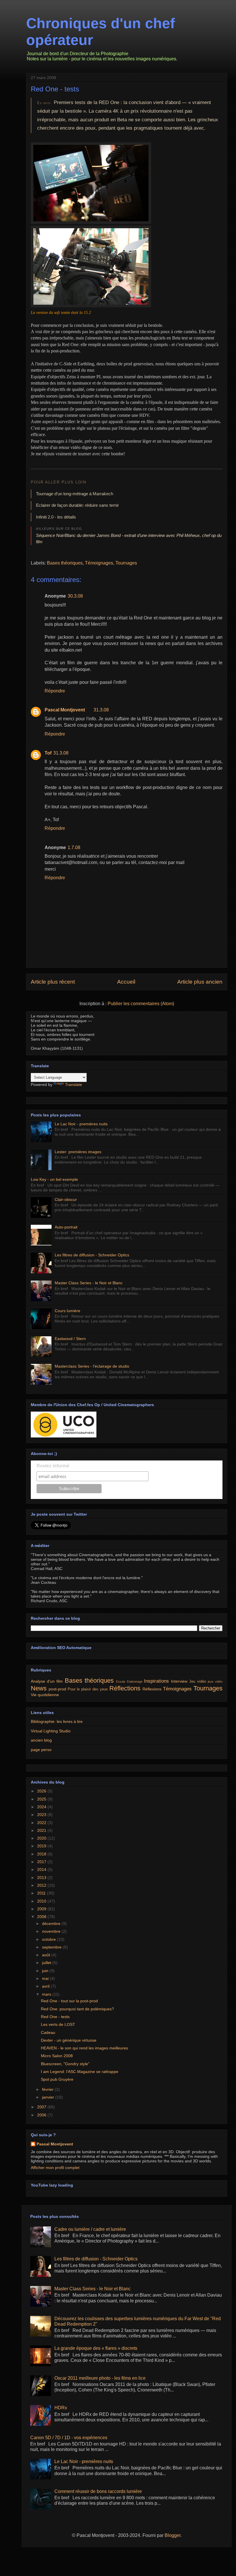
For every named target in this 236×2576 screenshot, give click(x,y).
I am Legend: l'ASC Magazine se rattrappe (80, 2072)
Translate (74, 1084)
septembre (52, 1947)
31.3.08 (101, 710)
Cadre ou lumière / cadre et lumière (90, 2229)
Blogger (173, 2535)
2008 (42, 1917)
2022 (42, 1823)
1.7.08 (74, 848)
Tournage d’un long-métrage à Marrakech (75, 494)
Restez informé (53, 1466)
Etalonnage (135, 1681)
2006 (42, 2115)
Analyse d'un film (47, 1681)
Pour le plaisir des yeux (88, 1689)
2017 (42, 1862)
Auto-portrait (66, 1227)
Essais (121, 1681)
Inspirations (156, 1681)
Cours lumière (67, 1311)
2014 (42, 1869)
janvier (49, 2097)
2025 (42, 1799)
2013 (42, 1878)
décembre (52, 1924)
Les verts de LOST (58, 2024)
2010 (42, 1901)
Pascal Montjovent (65, 710)
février (48, 2089)
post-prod (57, 1689)
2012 (42, 1885)
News (39, 1688)
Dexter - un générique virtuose (69, 2040)
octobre (50, 1939)
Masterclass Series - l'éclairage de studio (92, 1366)
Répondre (55, 691)
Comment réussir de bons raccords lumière (98, 2491)
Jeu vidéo (197, 1681)
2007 (42, 2107)
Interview (179, 1681)
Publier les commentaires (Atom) (141, 1004)
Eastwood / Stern (70, 1339)
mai (46, 1978)
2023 (42, 1815)
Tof (48, 753)
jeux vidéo (215, 1681)
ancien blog (41, 1740)
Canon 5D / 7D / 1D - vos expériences (69, 2438)
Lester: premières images (78, 1152)
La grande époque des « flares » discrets (96, 2348)
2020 (42, 1838)
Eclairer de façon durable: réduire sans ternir (77, 505)
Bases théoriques (65, 563)
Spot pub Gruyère (57, 2079)
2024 (42, 1807)
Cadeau (48, 2032)
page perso (41, 1750)
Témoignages (99, 563)
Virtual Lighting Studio (51, 1731)
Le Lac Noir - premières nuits (81, 1124)
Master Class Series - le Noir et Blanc (89, 1283)
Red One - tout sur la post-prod (69, 2001)
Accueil (126, 982)
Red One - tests (55, 89)
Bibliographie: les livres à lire (57, 1721)
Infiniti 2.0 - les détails (56, 517)
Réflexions (152, 1689)
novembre (52, 1931)
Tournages (126, 563)
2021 (42, 1830)
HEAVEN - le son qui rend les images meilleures (84, 2048)
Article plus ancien (200, 982)
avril (46, 1986)
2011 (42, 1893)
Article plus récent (53, 982)
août (47, 1955)
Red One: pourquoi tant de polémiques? (77, 2009)
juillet (47, 1963)
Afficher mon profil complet (55, 2168)
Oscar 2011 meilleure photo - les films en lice (100, 2378)
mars (47, 1994)
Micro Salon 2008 (57, 2056)
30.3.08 (75, 596)
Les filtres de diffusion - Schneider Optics (92, 1255)
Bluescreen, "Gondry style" (65, 2064)
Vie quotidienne (45, 1695)
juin (46, 1971)
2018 (42, 1854)
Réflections (125, 1688)
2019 (42, 1846)
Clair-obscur (66, 1199)
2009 (42, 1909)
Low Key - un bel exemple (54, 1179)
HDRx (61, 2408)
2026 (42, 1791)
